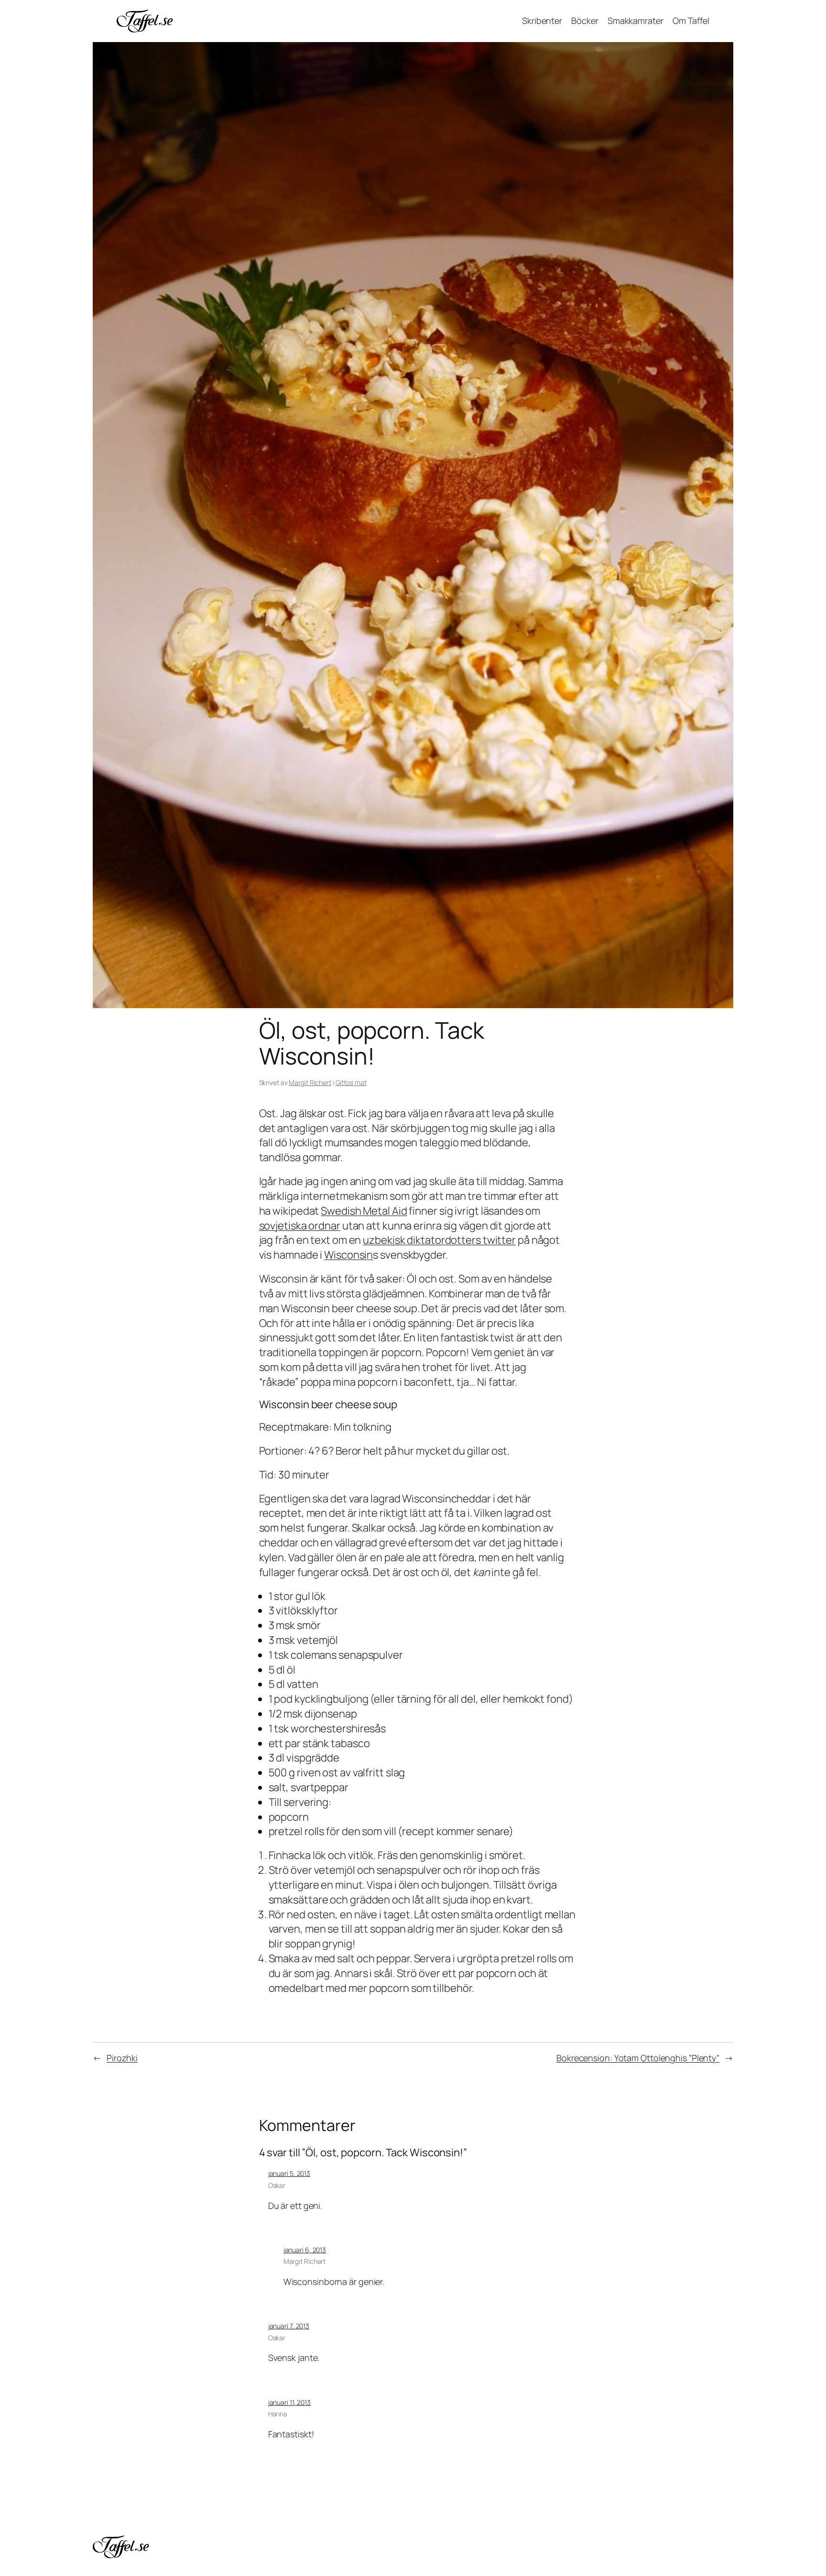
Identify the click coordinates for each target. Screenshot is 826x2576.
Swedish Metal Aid (364, 1211)
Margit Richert (310, 1082)
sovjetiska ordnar (300, 1226)
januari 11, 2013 (289, 2402)
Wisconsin (348, 1255)
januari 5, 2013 (289, 2173)
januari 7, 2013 (289, 2326)
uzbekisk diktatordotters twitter (439, 1240)
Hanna (278, 2414)
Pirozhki (122, 2058)
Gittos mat (351, 1082)
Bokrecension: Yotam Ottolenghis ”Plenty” (638, 2058)
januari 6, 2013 (305, 2250)
